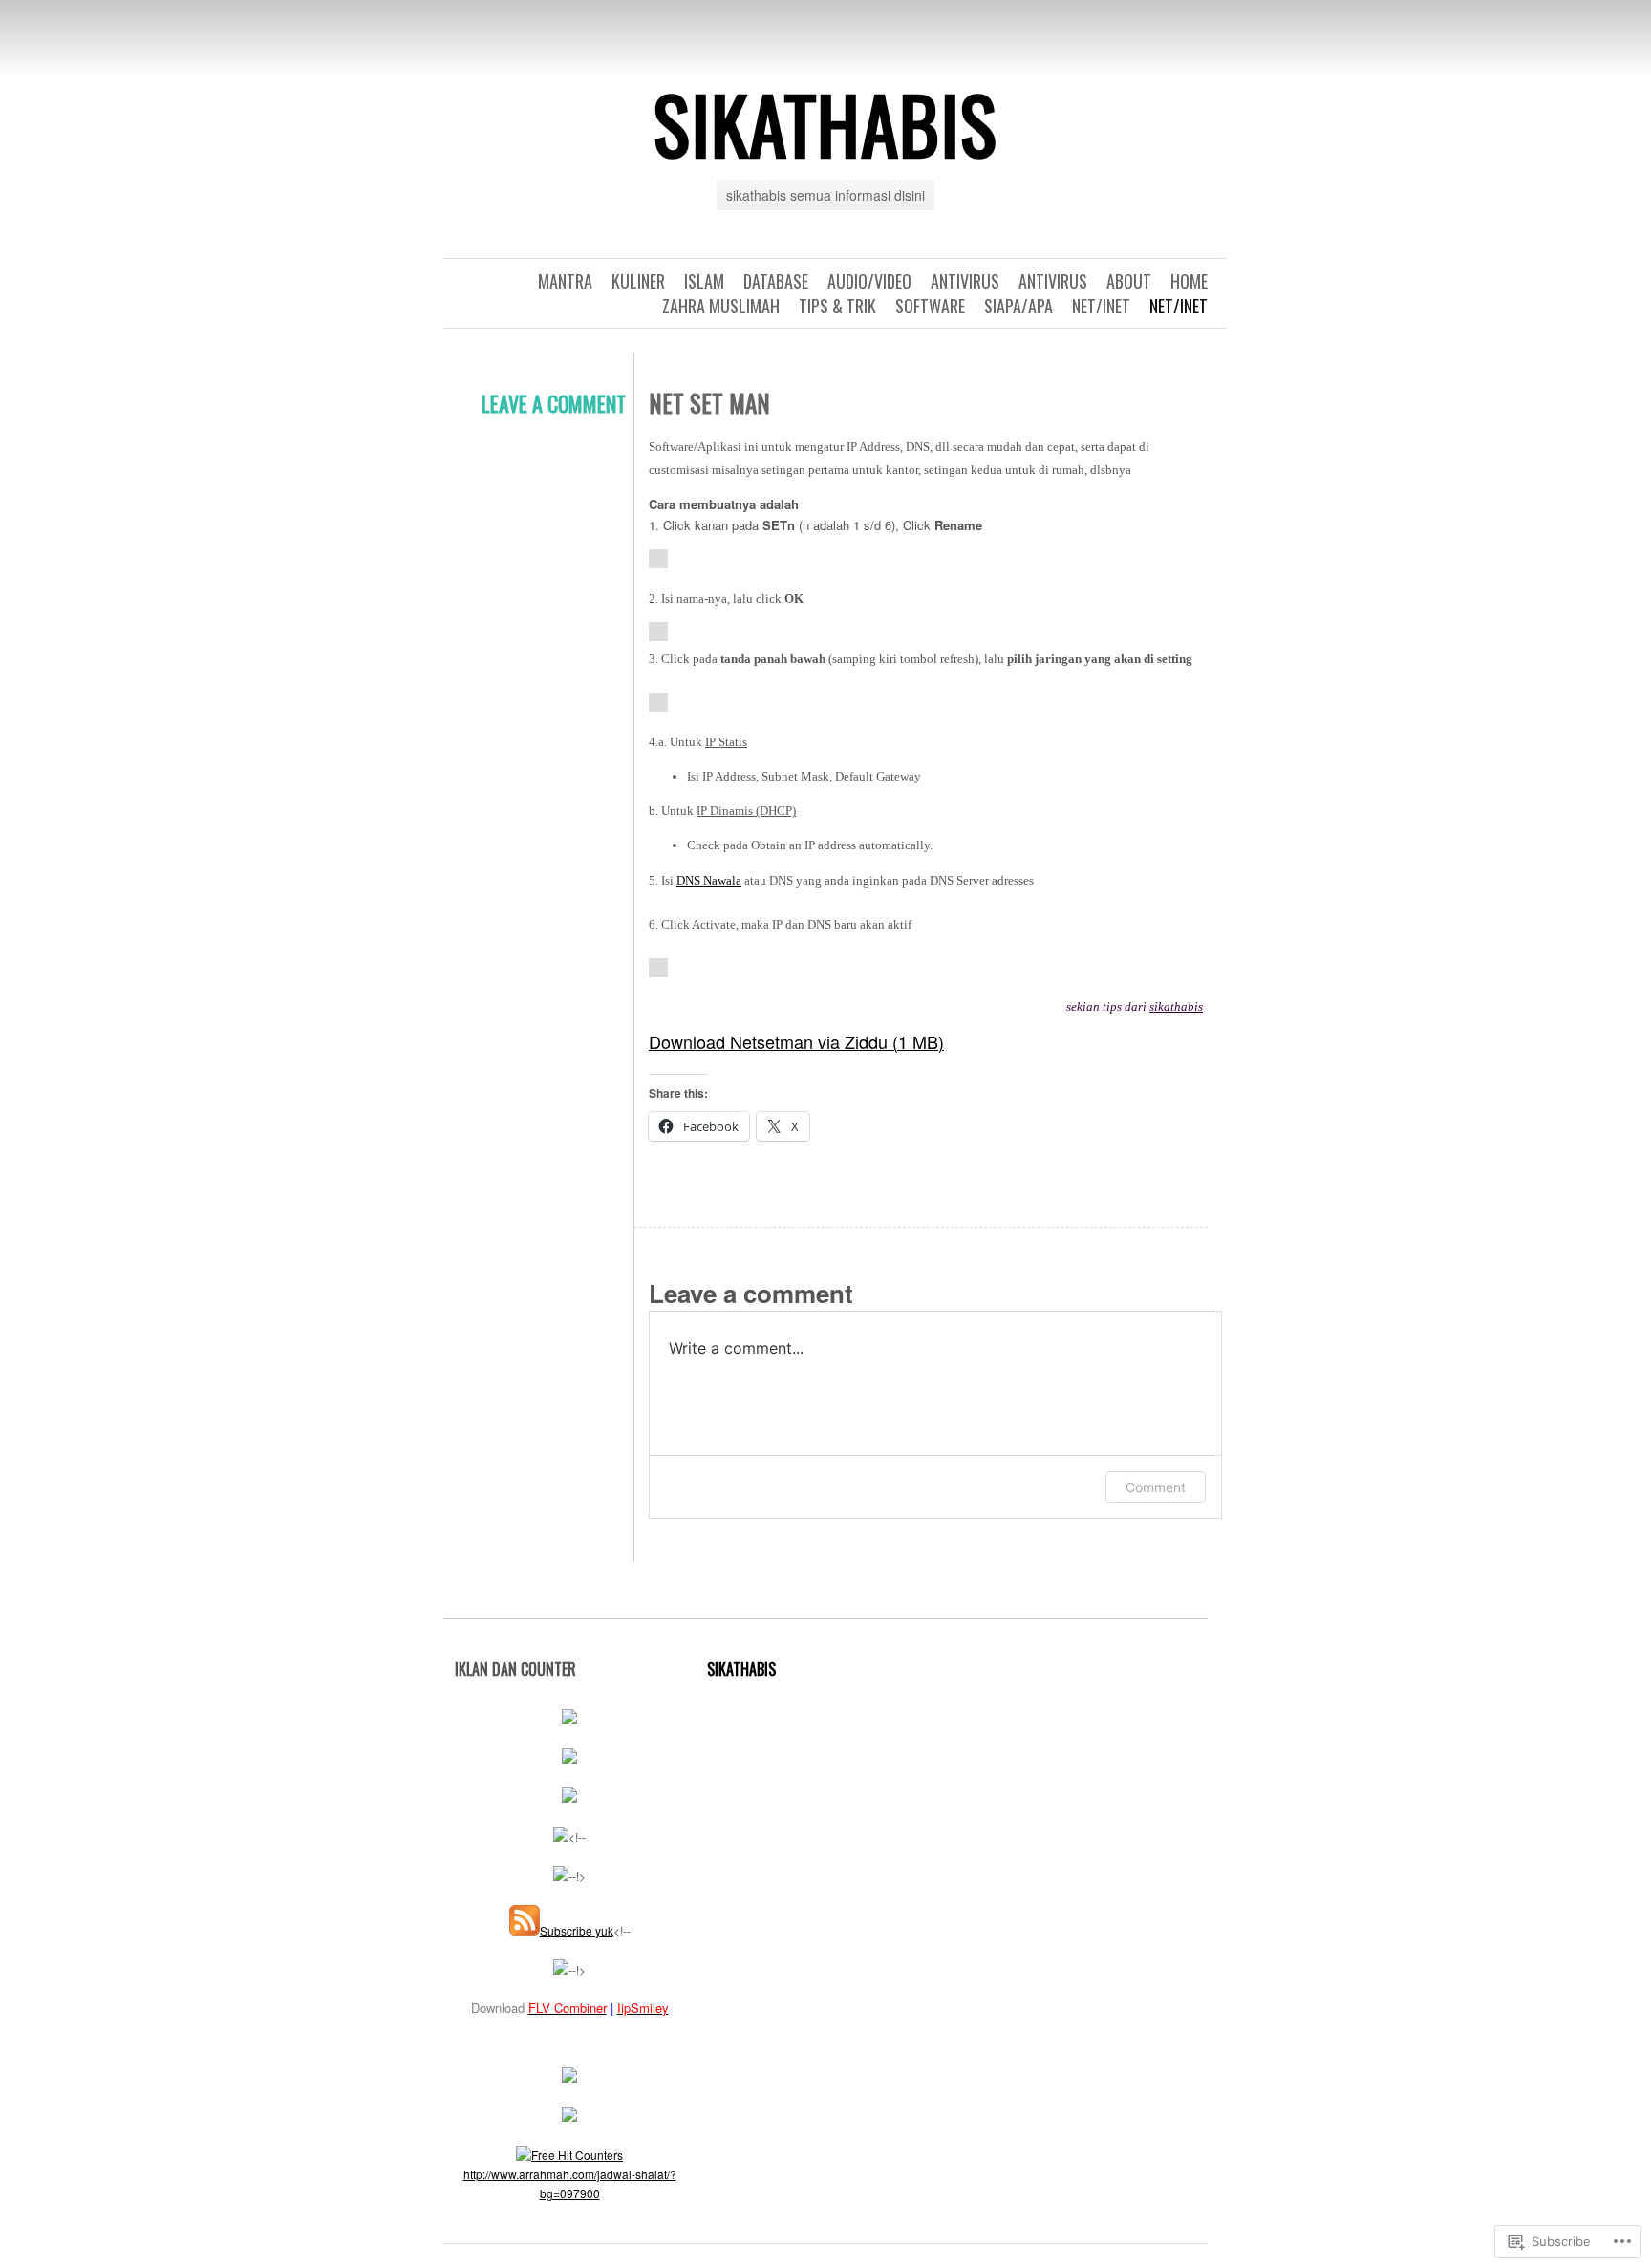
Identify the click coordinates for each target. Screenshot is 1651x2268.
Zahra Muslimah (721, 306)
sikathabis (825, 123)
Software (930, 306)
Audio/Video (869, 281)
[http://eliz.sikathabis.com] (569, 1719)
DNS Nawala (709, 880)
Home (1189, 281)
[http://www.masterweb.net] (569, 1758)
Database (776, 281)
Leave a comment (554, 403)
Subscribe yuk (577, 1930)
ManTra (565, 281)
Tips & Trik (837, 306)
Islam (704, 281)
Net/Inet (1179, 306)
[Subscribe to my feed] (525, 1930)
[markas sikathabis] (569, 1797)
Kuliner (638, 281)
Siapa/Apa (1018, 306)
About (1129, 281)
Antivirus (1053, 281)
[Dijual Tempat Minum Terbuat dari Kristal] (561, 1876)
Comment (1156, 1487)
